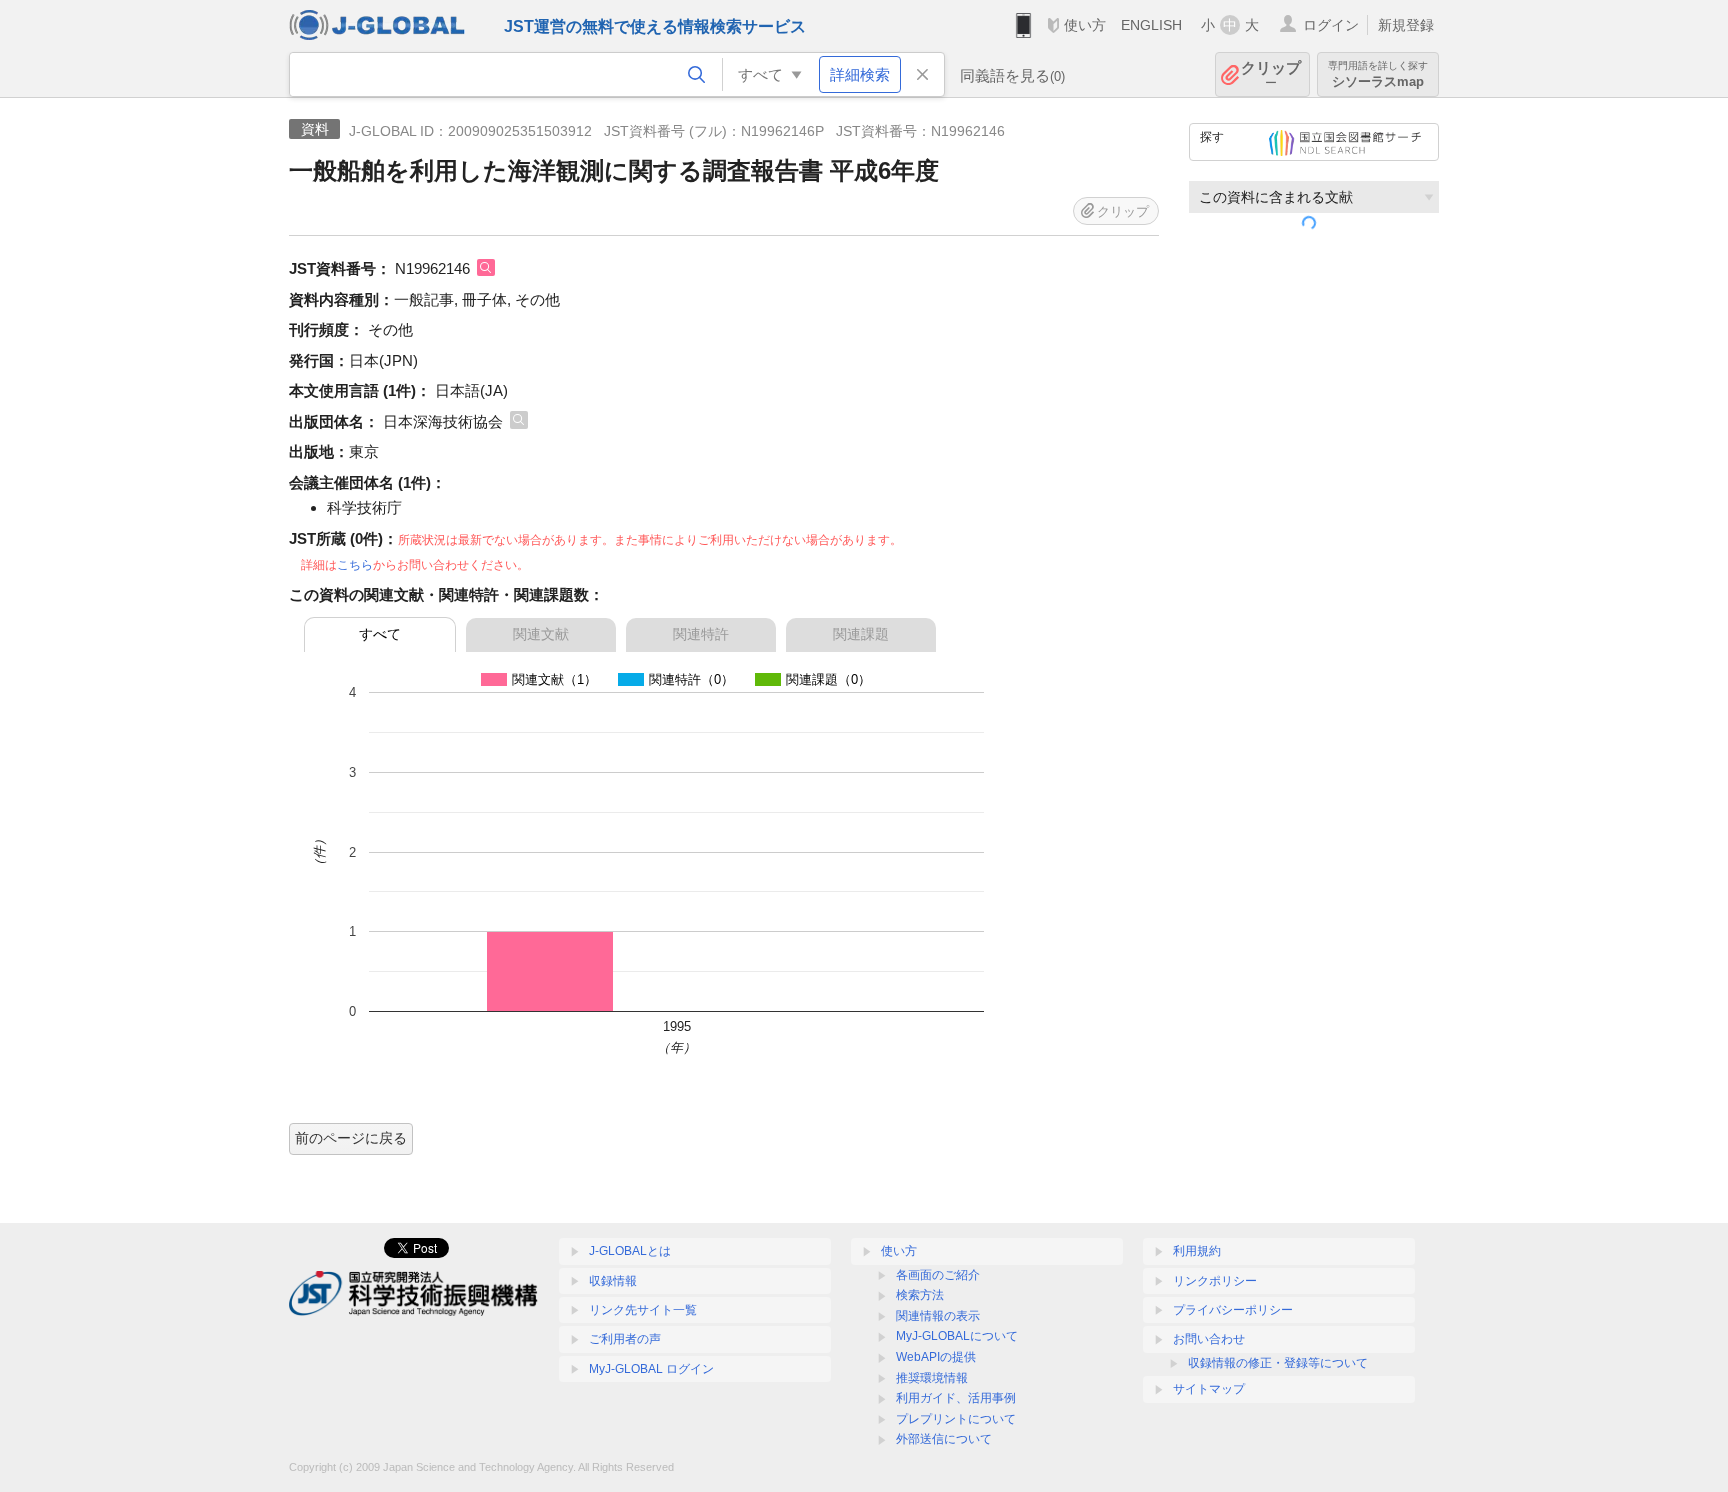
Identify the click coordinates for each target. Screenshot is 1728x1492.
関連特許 (701, 634)
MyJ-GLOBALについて (957, 1336)
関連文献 (541, 634)
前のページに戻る (351, 1138)
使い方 (1085, 25)
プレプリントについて (956, 1419)
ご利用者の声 (625, 1339)
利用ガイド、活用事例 (956, 1398)
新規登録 (1406, 25)
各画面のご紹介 (938, 1275)
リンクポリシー (1215, 1281)
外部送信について (944, 1439)
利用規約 (1197, 1251)
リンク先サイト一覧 (643, 1310)
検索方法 (920, 1295)
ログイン (1331, 25)
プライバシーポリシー (1233, 1310)
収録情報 (613, 1281)
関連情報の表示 (938, 1316)
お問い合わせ (1209, 1339)
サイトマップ (1209, 1389)
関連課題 (861, 634)
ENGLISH (1151, 25)
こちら (355, 565)
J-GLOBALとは (630, 1251)
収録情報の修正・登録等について (1278, 1363)
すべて (380, 634)
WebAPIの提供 (936, 1357)
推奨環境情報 (932, 1378)
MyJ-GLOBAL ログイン (651, 1369)
